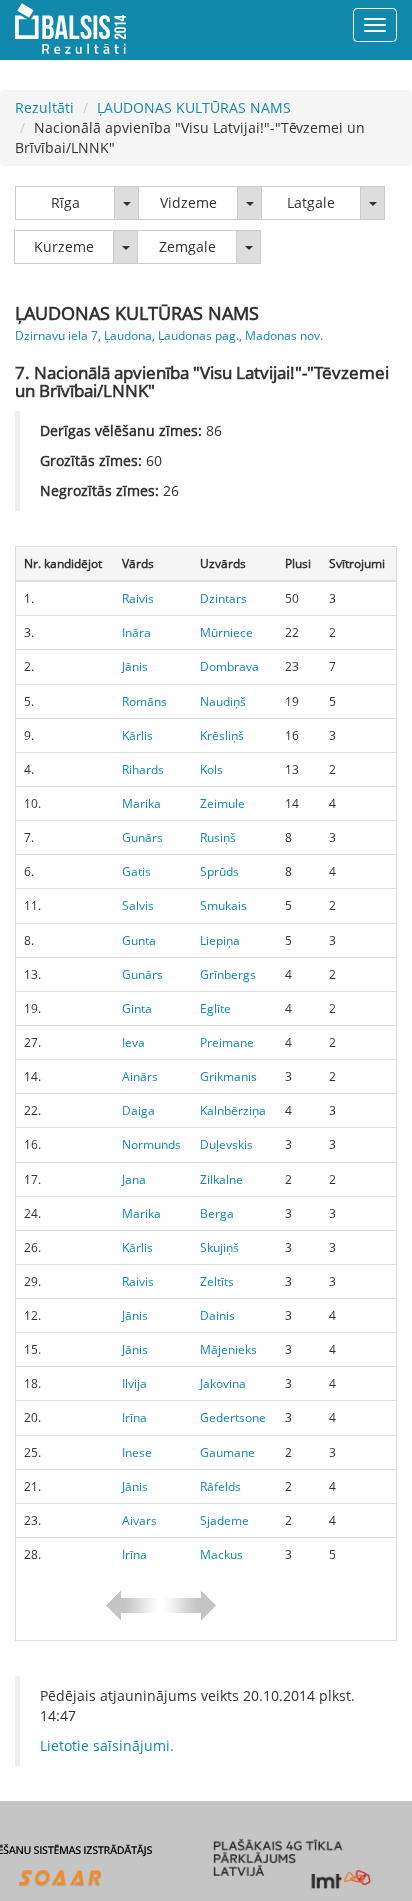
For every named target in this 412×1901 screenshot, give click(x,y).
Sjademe (224, 1520)
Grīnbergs (228, 974)
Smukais (223, 905)
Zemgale (187, 246)
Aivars (139, 1520)
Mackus (221, 1554)
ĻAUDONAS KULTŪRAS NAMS (194, 107)
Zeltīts (217, 1281)
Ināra (136, 632)
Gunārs (142, 837)
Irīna (134, 1417)
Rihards (143, 769)
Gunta (139, 940)
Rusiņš (218, 837)
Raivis (138, 598)
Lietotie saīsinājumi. (107, 1745)
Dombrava (229, 666)
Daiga (138, 1110)
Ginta (137, 1008)
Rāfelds (220, 1486)
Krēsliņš (222, 735)
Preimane (227, 1042)
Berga (217, 1213)
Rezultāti (44, 107)
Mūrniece (226, 632)
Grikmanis (228, 1076)
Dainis (217, 1315)
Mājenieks (228, 1349)
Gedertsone (233, 1417)
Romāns (144, 701)
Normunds (151, 1144)
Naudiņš (223, 701)
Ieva (133, 1042)
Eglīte (215, 1008)
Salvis (138, 905)
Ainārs (140, 1076)
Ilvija (134, 1383)
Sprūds (219, 871)
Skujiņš (219, 1247)
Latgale (311, 202)
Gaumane (227, 1452)
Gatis (136, 871)
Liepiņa (220, 940)
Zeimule (222, 803)
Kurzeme (64, 246)
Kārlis (137, 735)
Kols (211, 769)
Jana (134, 1179)
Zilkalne (221, 1179)
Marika (141, 803)
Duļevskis (226, 1144)
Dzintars (223, 598)
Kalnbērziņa (233, 1110)
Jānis (135, 666)
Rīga (65, 202)
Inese (137, 1452)
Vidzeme (188, 202)
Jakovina (223, 1383)
